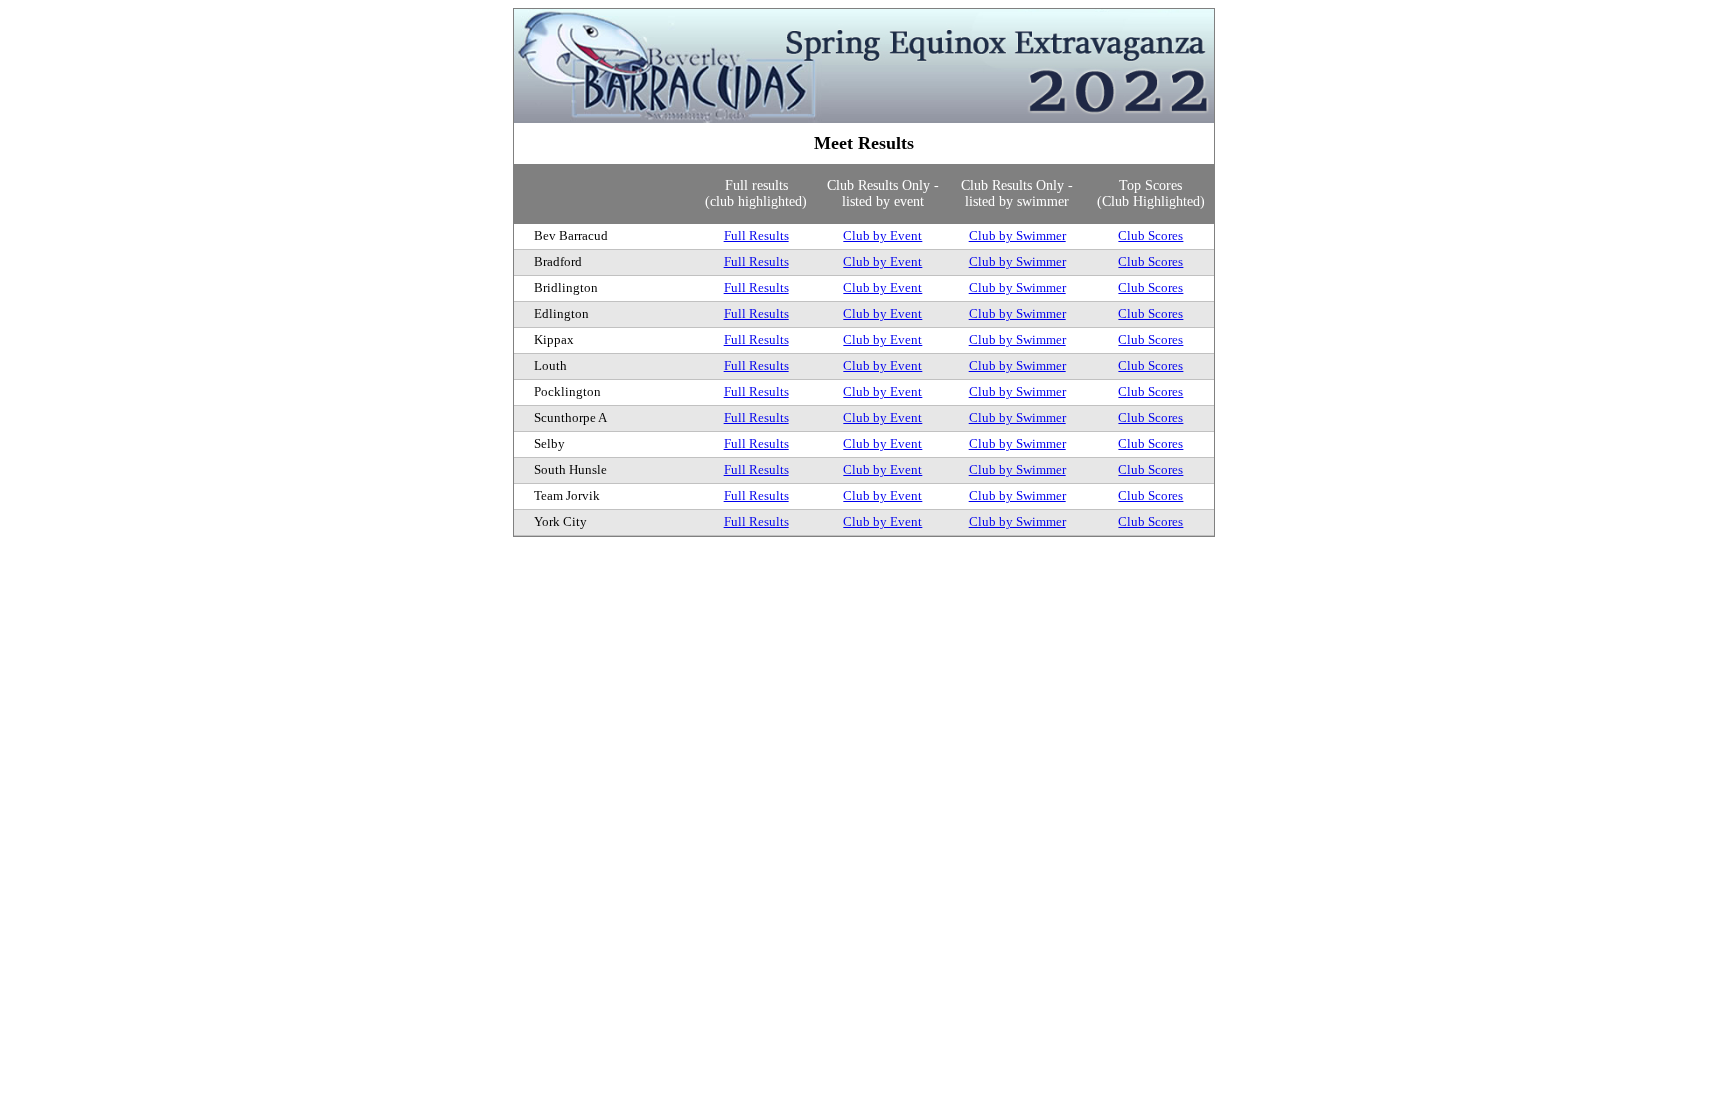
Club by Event (882, 235)
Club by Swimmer (1017, 235)
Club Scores (1150, 235)
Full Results (756, 235)
